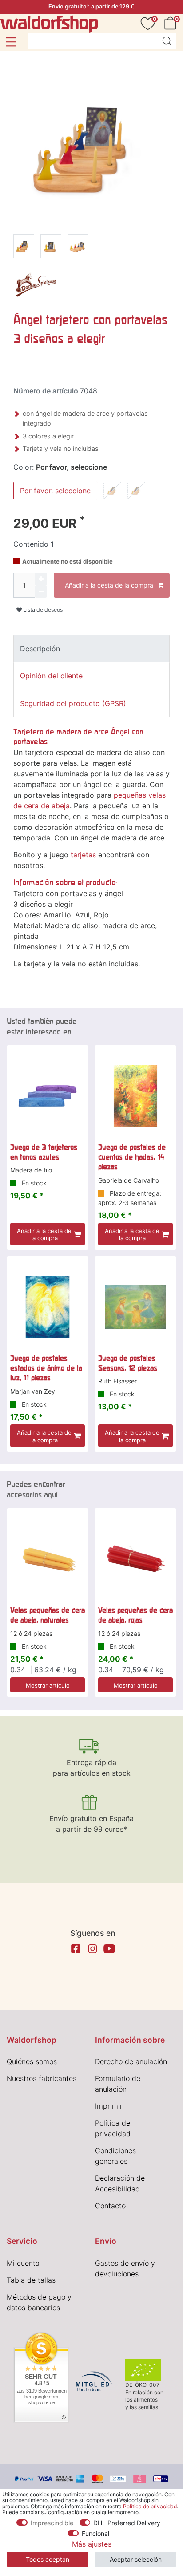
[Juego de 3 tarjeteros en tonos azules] (48, 1096)
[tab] (91, 649)
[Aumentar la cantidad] (41, 579)
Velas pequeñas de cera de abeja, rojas (135, 1615)
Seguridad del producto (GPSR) (73, 703)
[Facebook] (76, 1949)
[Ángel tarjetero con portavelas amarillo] (24, 248)
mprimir (110, 2106)
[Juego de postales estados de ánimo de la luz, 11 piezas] (48, 1307)
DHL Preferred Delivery (127, 2523)
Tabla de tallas (31, 2280)
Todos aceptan (48, 2559)
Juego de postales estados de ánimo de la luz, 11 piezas (46, 1368)
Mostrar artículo (48, 1685)
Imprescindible (52, 2523)
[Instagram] (92, 1949)
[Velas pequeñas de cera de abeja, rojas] (135, 1559)
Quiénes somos (32, 2061)
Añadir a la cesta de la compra (109, 585)
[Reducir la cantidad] (41, 592)
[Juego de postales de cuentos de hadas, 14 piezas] (135, 1096)
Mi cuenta (23, 2263)
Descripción (40, 649)
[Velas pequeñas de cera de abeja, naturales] (48, 1559)
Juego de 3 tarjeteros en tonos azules (44, 1152)
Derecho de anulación (131, 2061)
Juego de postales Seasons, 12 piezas (128, 1363)
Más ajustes (92, 2544)
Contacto (110, 2206)
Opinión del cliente (51, 676)
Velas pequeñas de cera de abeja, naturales (48, 1615)
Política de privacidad (150, 2506)
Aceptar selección (136, 2559)
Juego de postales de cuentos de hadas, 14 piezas (132, 1157)
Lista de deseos (42, 610)
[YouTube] (109, 1949)
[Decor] (36, 286)
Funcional (95, 2533)
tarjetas (83, 855)
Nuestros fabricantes (42, 2078)
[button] (10, 42)
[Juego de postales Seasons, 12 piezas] (135, 1307)
